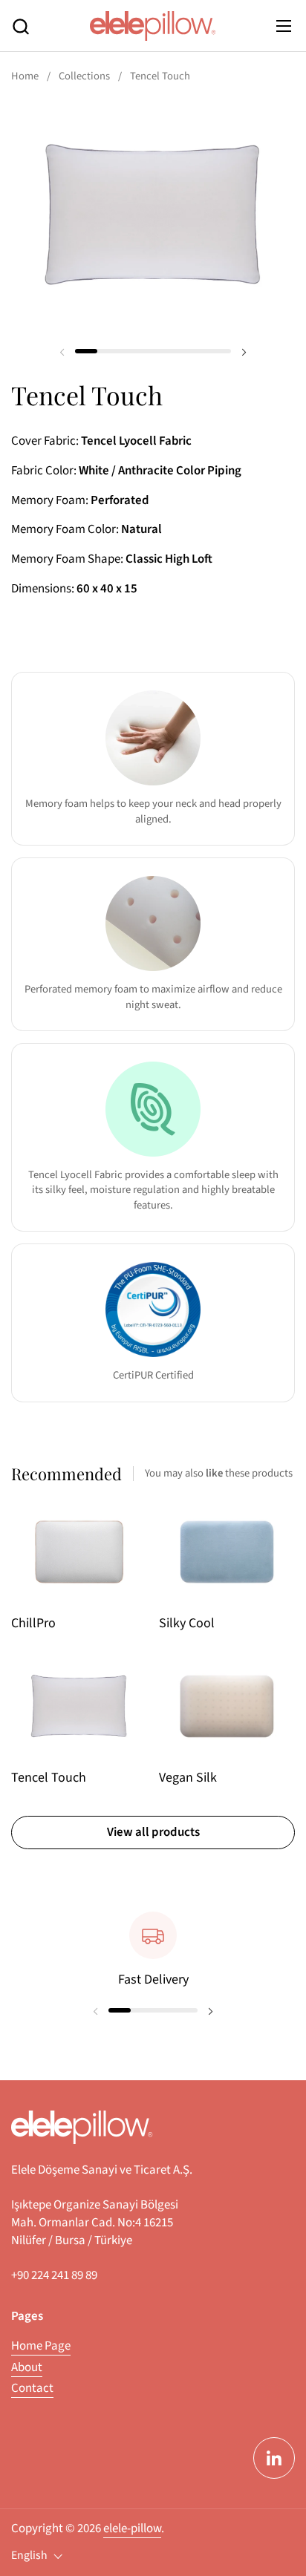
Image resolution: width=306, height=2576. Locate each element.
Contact (32, 2388)
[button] (20, 26)
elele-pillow (132, 2528)
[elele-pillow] (153, 26)
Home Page (41, 2346)
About (27, 2367)
